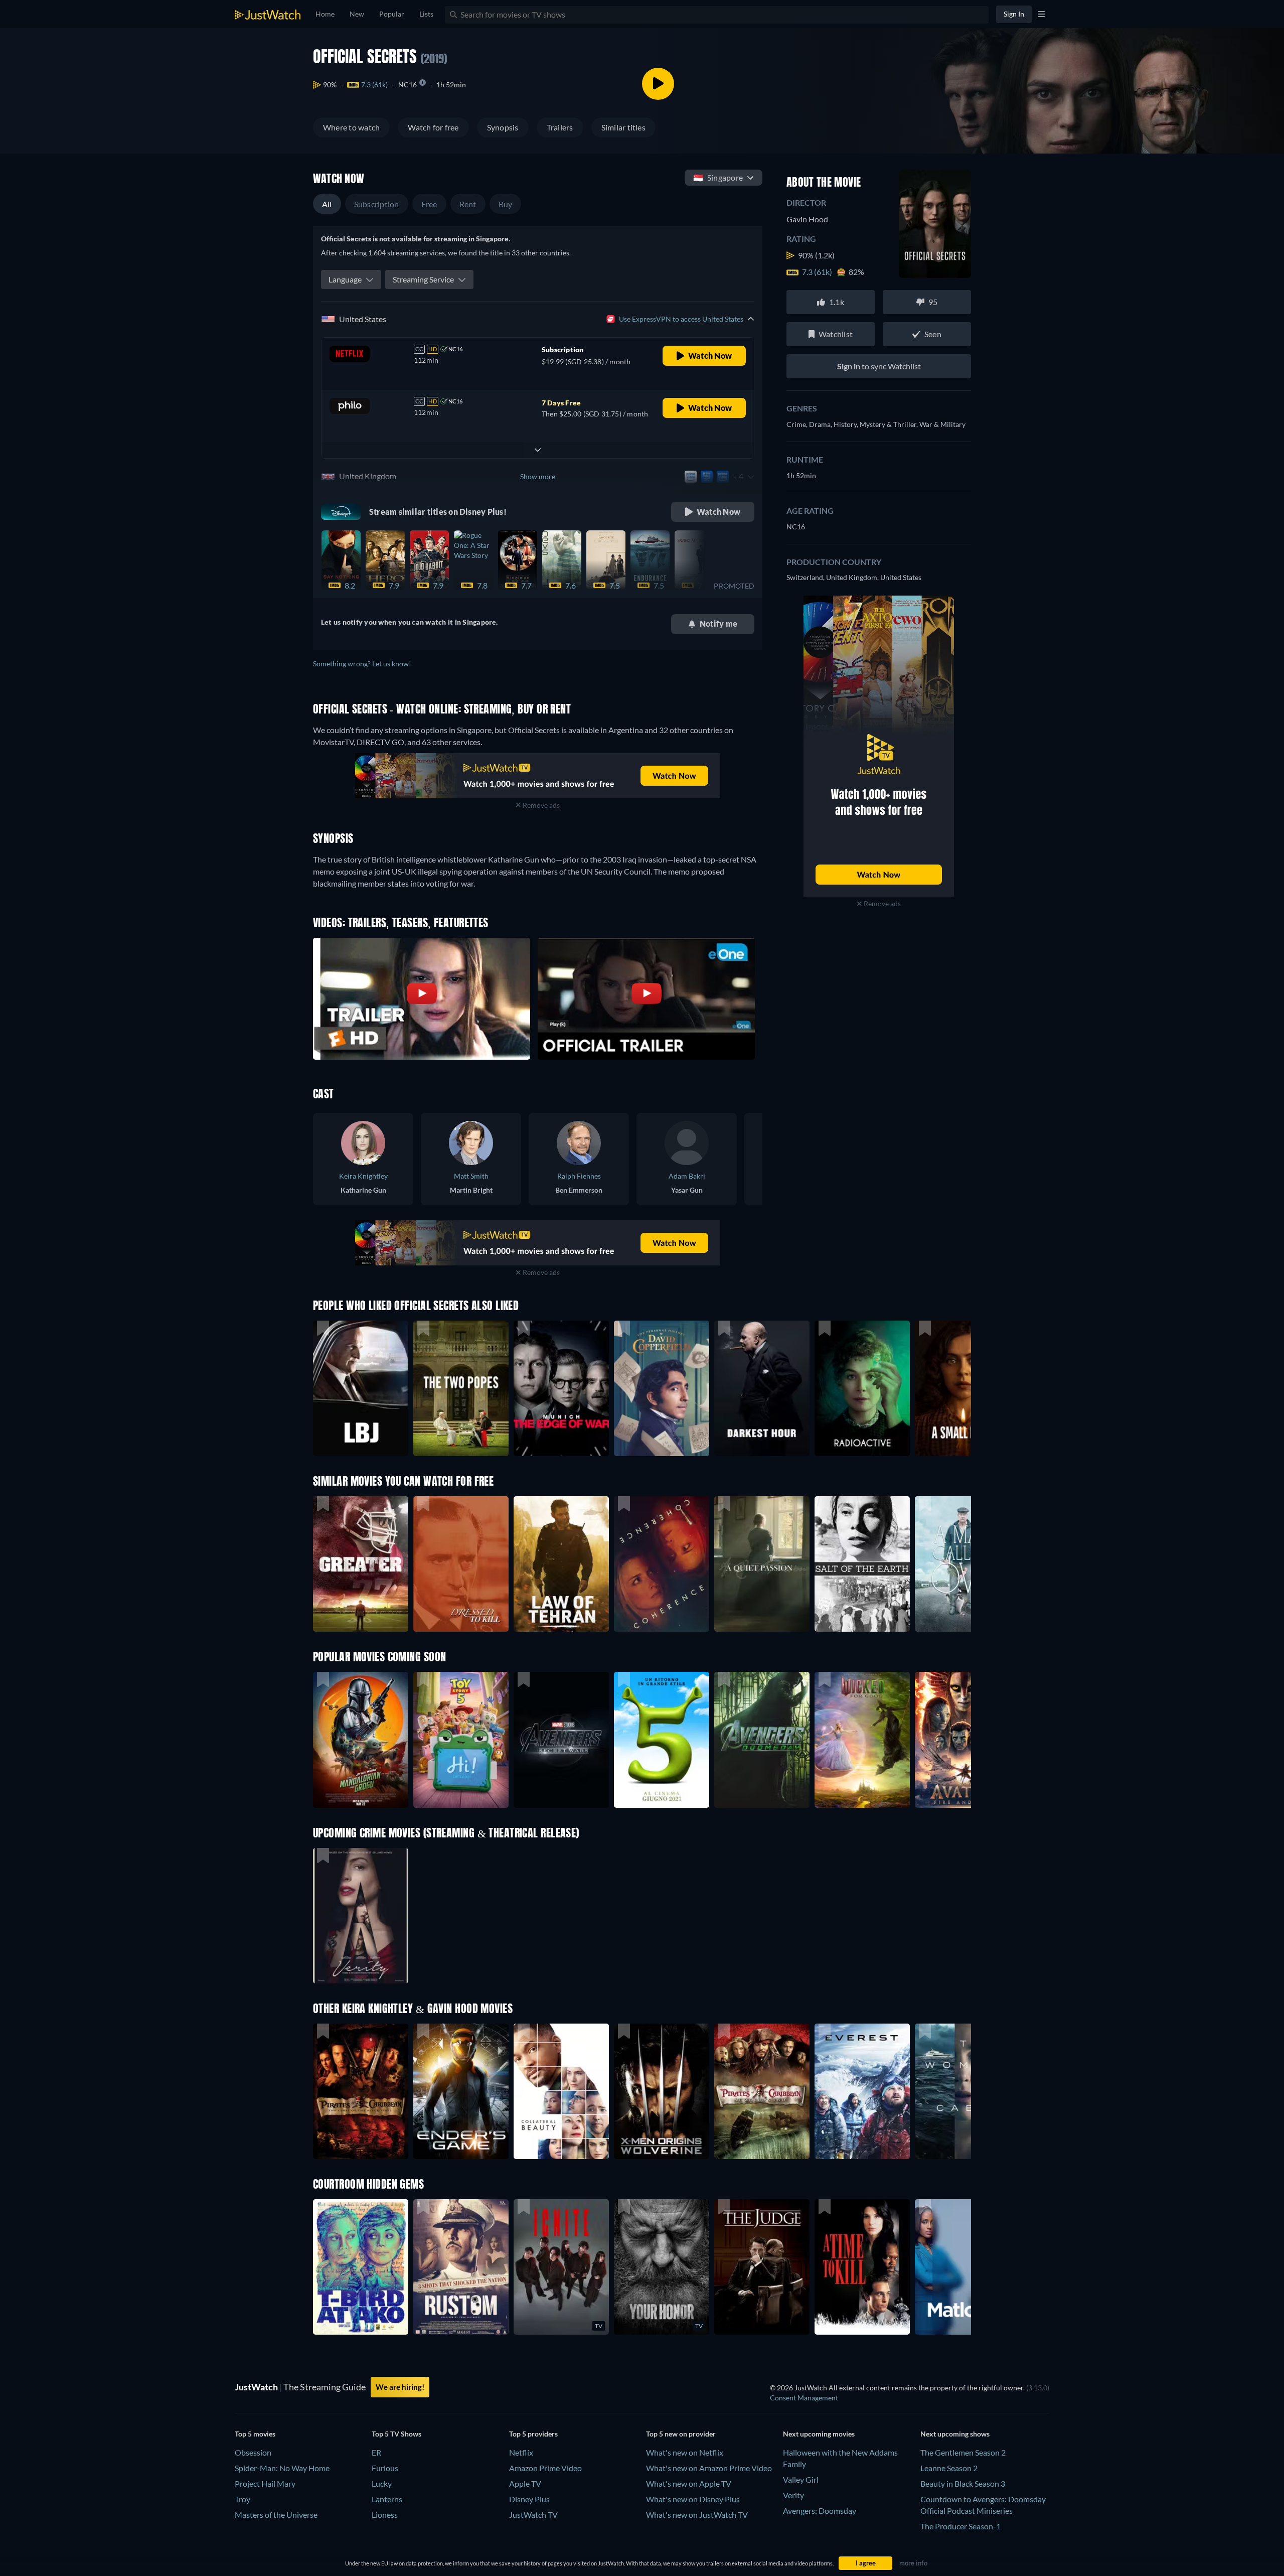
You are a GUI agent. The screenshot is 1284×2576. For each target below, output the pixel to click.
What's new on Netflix (685, 2452)
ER (376, 2452)
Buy (506, 204)
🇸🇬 (718, 177)
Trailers (560, 127)
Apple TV (525, 2483)
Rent (468, 204)
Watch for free (433, 127)
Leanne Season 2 (949, 2468)
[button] (361, 1740)
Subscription (377, 204)
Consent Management (804, 2398)
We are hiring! (400, 2387)
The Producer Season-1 (960, 2526)
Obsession (253, 2452)
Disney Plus (529, 2499)
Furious (385, 2468)
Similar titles (623, 127)
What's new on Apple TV (689, 2483)
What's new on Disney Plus (693, 2499)
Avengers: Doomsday (820, 2511)
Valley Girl (801, 2479)
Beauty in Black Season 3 (963, 2483)
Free (429, 204)
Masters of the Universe (276, 2515)
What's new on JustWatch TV (697, 2515)
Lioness (385, 2515)
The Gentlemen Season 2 (963, 2452)
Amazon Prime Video (545, 2468)
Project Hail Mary (265, 2483)
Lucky (382, 2483)
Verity (793, 2495)
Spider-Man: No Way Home (282, 2468)
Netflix (521, 2452)
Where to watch (351, 127)
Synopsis (503, 127)
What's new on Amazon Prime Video (709, 2468)
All (327, 204)
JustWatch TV (533, 2515)
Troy (243, 2499)
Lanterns (387, 2499)
